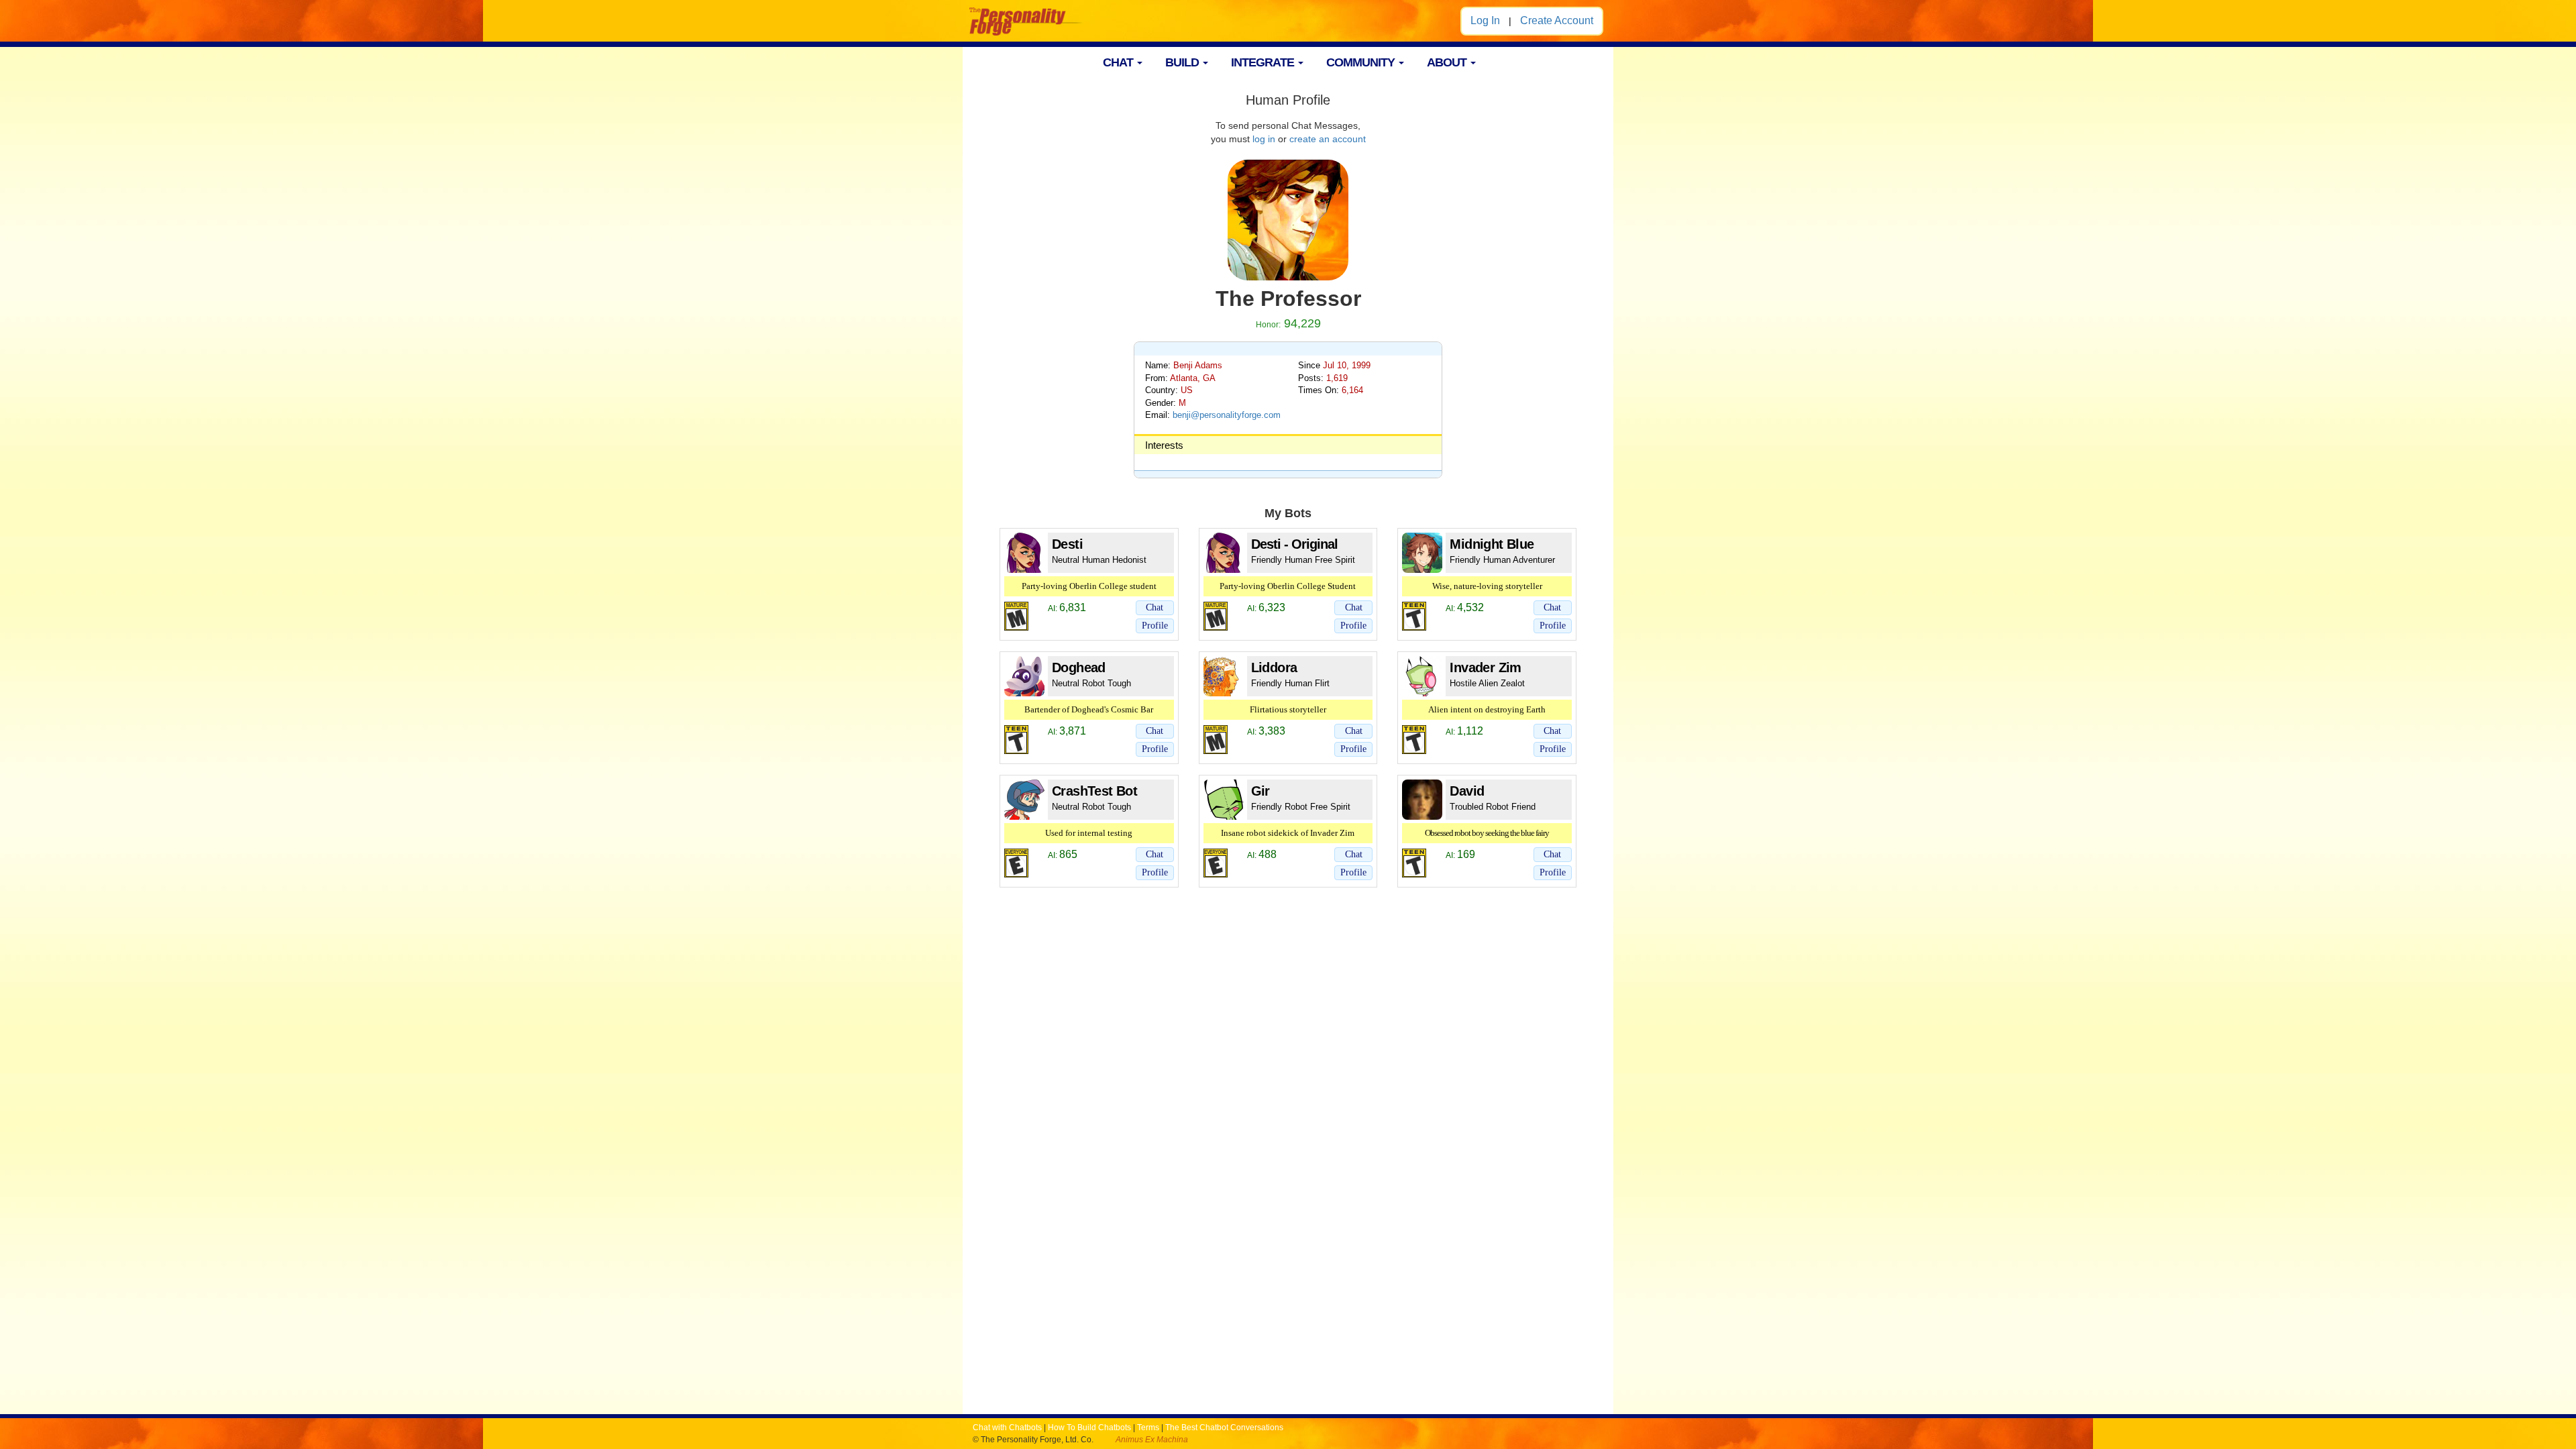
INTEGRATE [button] (1264, 62)
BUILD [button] (1183, 62)
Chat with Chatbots (1007, 1428)
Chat (1155, 607)
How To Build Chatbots (1089, 1428)
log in (1264, 139)
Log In (1485, 20)
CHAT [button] (1119, 62)
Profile (1155, 626)
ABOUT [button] (1448, 62)
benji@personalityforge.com (1227, 415)
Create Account (1557, 20)
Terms (1148, 1428)
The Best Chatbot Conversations (1224, 1428)
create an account (1328, 139)
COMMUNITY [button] (1362, 62)
